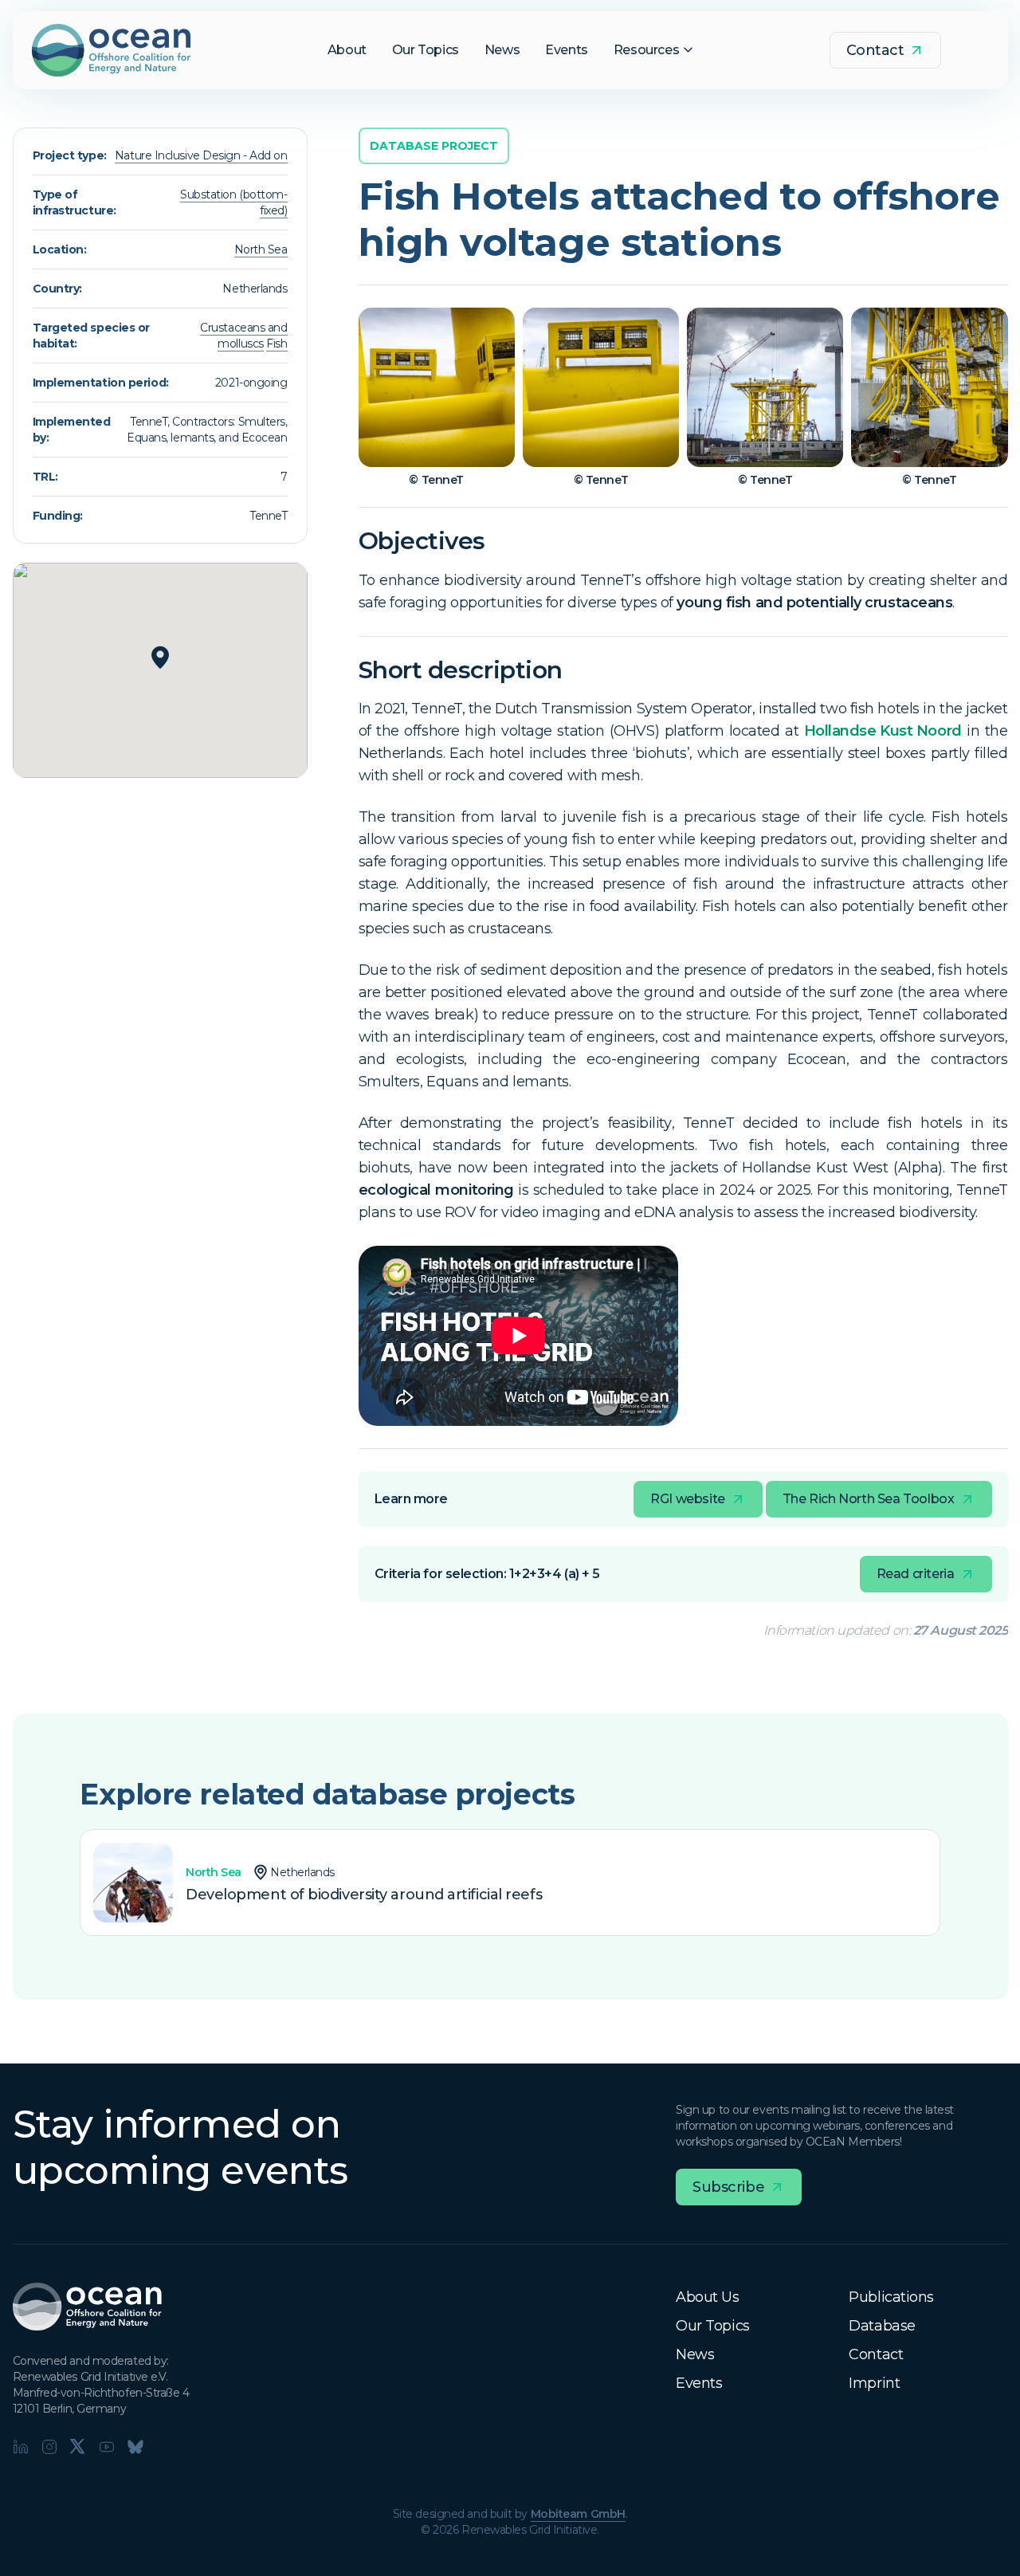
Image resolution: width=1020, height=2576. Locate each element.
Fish (277, 344)
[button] (160, 658)
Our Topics (713, 2326)
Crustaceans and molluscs (243, 336)
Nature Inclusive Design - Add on (201, 155)
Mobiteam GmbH (578, 2514)
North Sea (261, 249)
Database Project (434, 146)
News (695, 2354)
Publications (891, 2297)
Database (882, 2326)
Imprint (874, 2383)
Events (699, 2383)
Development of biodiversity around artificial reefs (364, 1895)
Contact (876, 2354)
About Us (707, 2297)
